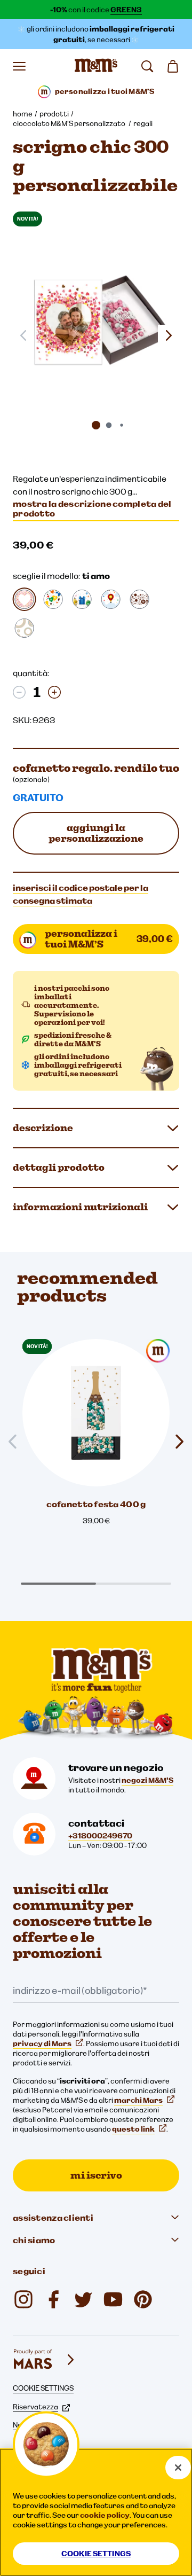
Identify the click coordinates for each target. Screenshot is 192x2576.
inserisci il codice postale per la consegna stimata (81, 894)
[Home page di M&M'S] (96, 66)
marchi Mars (138, 2100)
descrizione (43, 1128)
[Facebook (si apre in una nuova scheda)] (53, 2299)
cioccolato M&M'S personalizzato (70, 123)
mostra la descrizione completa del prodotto (92, 508)
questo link (133, 2129)
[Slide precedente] (17, 1442)
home (23, 114)
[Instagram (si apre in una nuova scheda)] (23, 2299)
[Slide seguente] (169, 335)
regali (143, 123)
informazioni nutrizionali (80, 1207)
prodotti (54, 114)
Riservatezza (35, 2407)
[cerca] (147, 66)
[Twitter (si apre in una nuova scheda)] (83, 2299)
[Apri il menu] (19, 66)
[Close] (178, 2468)
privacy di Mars (42, 2043)
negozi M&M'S (147, 1780)
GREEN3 (126, 10)
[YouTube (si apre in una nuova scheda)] (113, 2299)
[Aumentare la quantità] (54, 692)
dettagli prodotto (59, 1167)
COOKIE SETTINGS (43, 2388)
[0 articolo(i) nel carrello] (173, 66)
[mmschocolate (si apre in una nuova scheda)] (143, 2299)
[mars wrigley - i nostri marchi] (45, 2360)
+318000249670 (100, 1836)
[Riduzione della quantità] (19, 692)
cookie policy (105, 2515)
